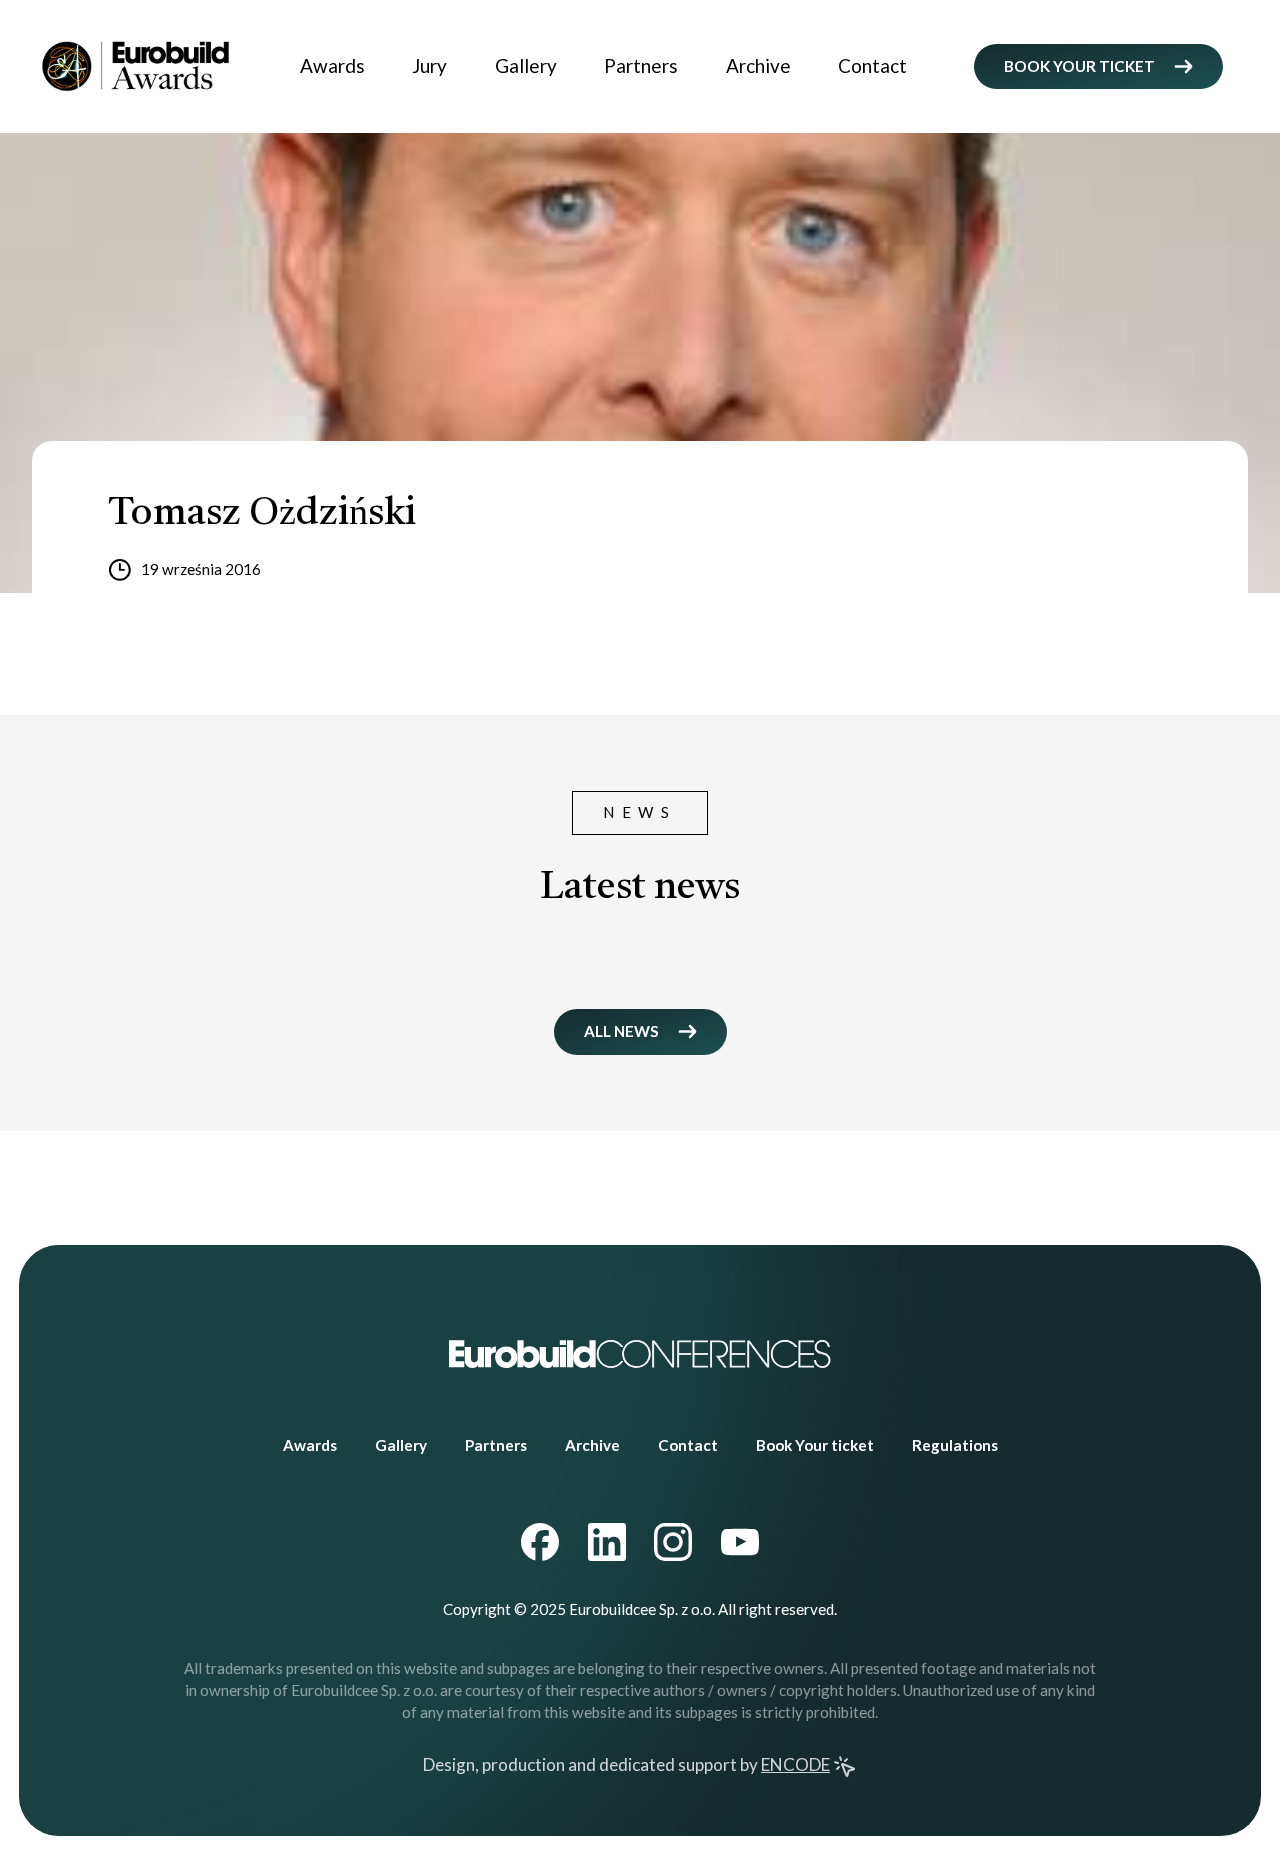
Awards (332, 65)
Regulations (955, 1445)
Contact (872, 65)
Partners (641, 65)
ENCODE (795, 1764)
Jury (429, 65)
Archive (758, 65)
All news (621, 1031)
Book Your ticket (815, 1445)
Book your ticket (1079, 66)
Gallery (526, 65)
